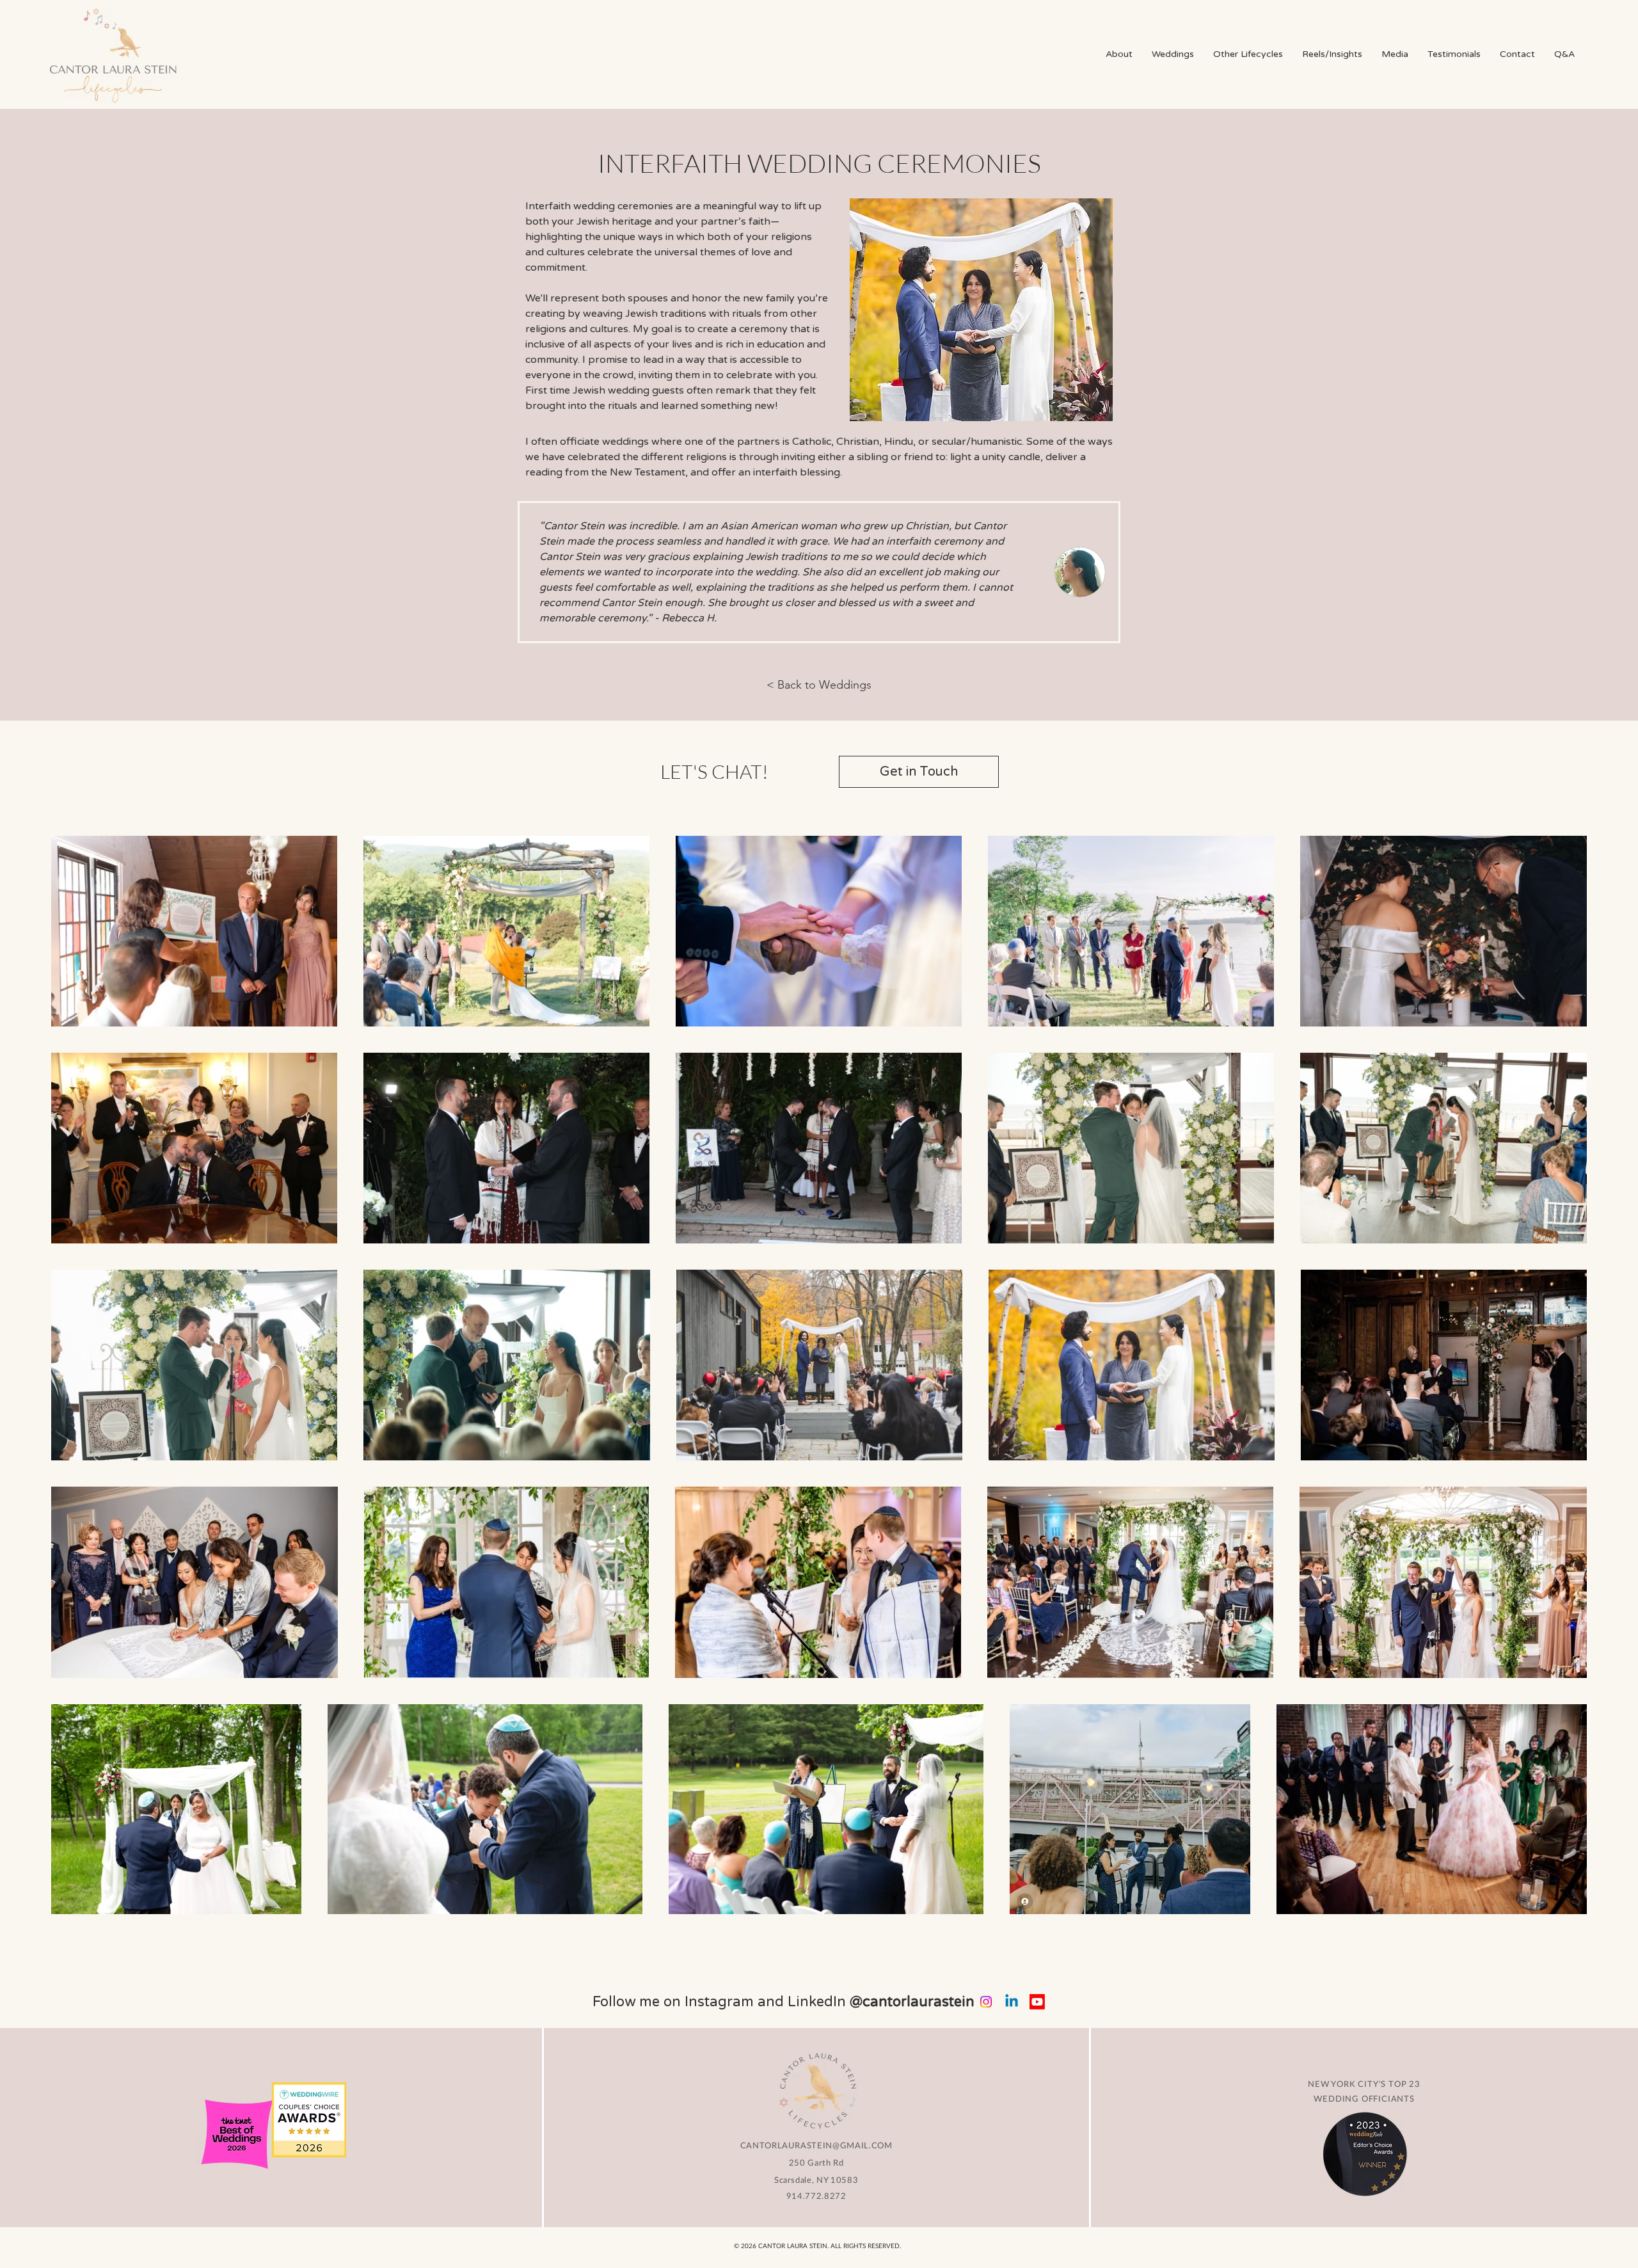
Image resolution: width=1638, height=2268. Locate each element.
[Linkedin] (1012, 2002)
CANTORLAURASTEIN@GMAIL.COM (816, 2145)
